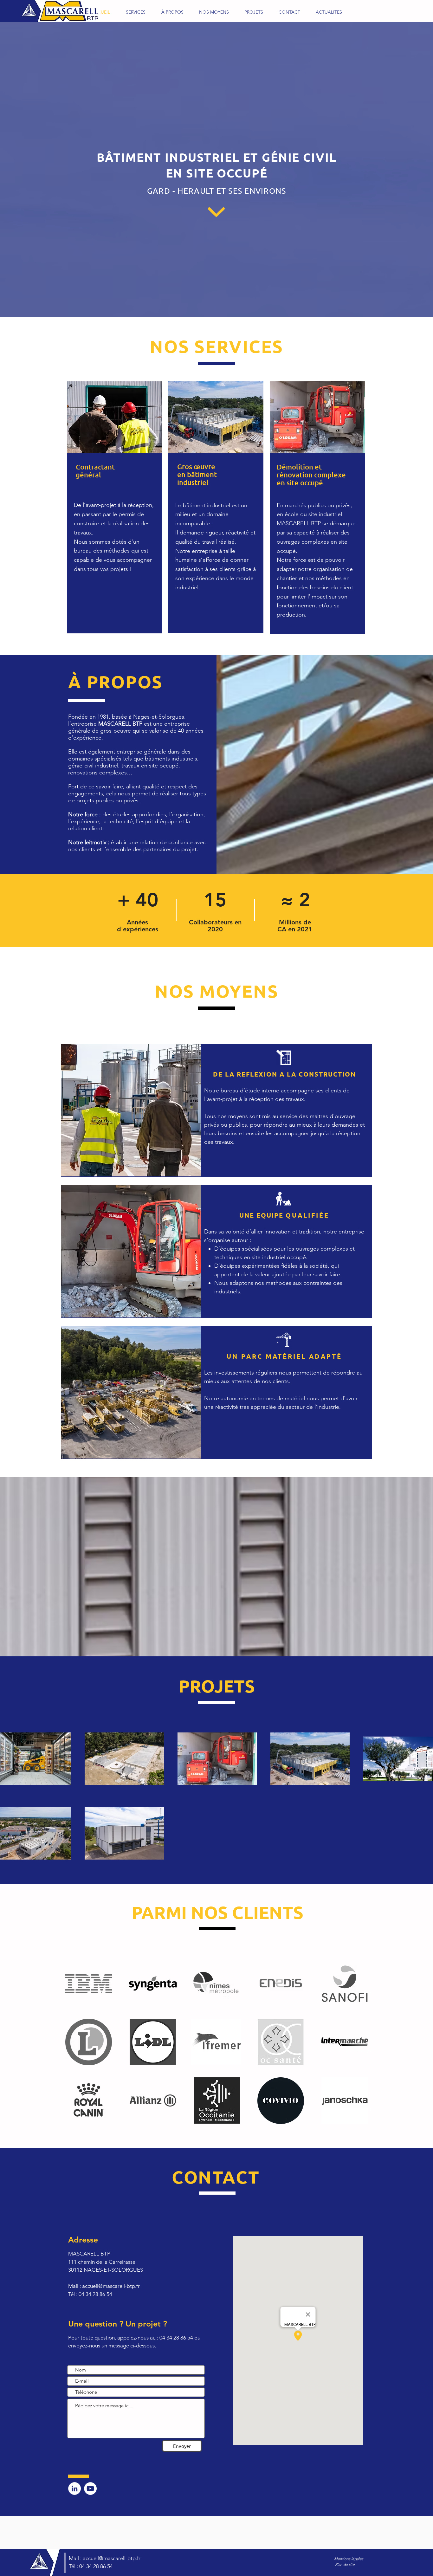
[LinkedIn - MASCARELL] (74, 2489)
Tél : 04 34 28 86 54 (91, 2566)
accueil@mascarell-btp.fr (111, 2286)
